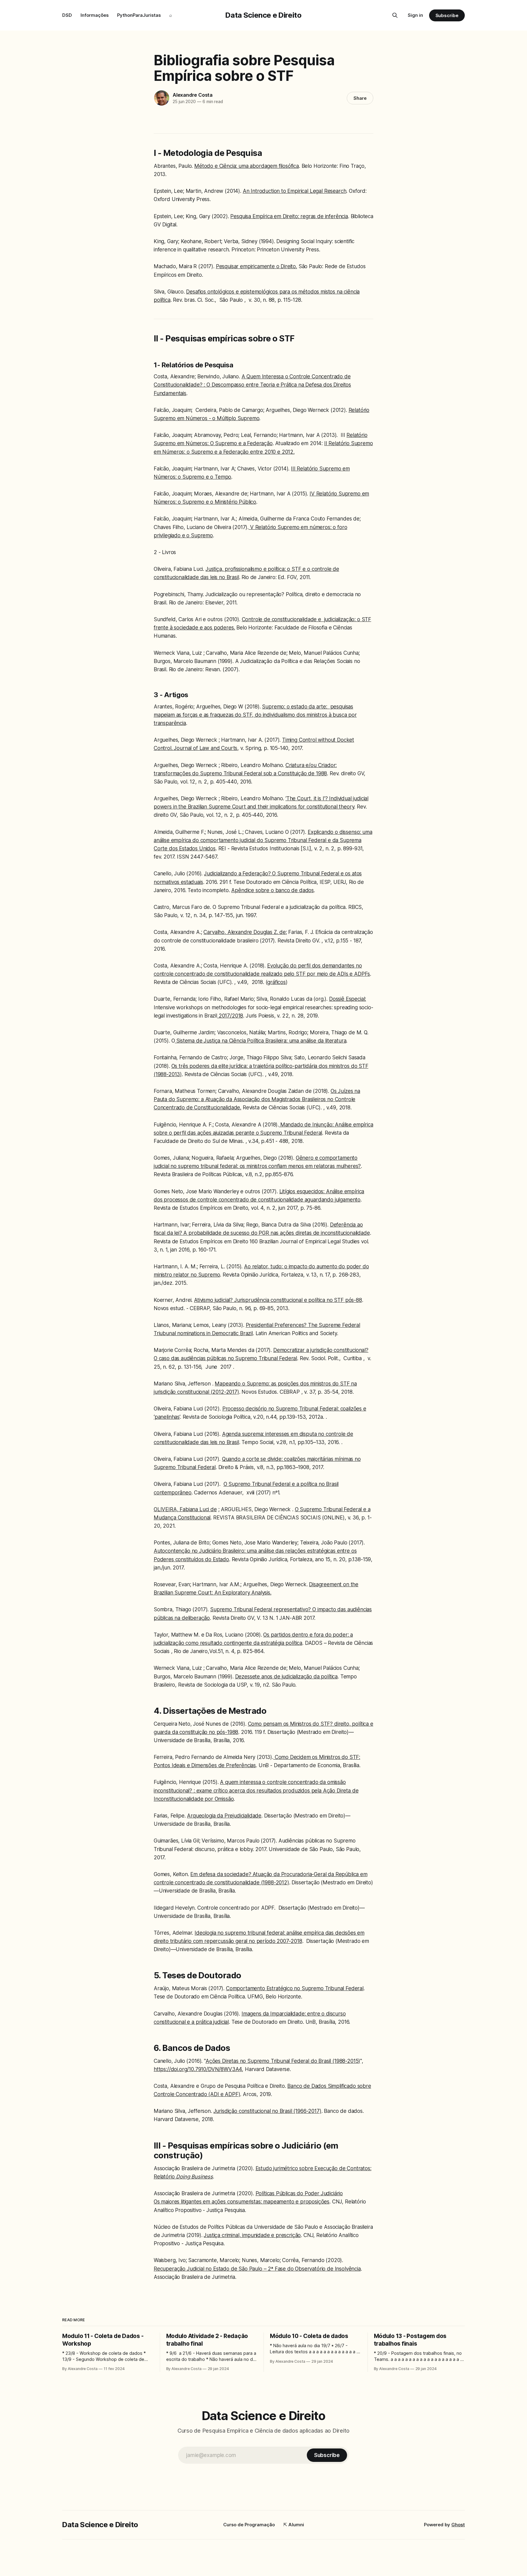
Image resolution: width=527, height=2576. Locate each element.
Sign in (415, 15)
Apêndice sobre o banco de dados (272, 890)
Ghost (458, 2525)
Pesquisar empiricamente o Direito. (256, 266)
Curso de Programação (249, 2525)
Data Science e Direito (263, 15)
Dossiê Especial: (348, 999)
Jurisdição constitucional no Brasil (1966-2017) (267, 2111)
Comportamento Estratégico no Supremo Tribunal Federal (295, 1988)
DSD (67, 15)
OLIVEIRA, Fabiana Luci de (185, 1509)
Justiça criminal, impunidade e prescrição (252, 2235)
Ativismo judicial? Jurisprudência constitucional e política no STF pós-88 (278, 1300)
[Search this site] (395, 15)
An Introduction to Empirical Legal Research (295, 191)
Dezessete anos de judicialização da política (287, 1677)
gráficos (276, 982)
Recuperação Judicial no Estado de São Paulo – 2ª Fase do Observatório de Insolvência (257, 2269)
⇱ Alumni (294, 2525)
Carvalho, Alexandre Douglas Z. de (244, 932)
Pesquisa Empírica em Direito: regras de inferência (289, 216)
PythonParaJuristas (139, 15)
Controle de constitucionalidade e (283, 619)
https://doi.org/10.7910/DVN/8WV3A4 (198, 2069)
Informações (95, 15)
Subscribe (447, 15)
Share (360, 98)
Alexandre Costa (193, 95)
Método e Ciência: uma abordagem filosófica (247, 166)
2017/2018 (230, 1016)
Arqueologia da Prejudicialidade (224, 1816)
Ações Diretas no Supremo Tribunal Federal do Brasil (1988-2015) (283, 2061)
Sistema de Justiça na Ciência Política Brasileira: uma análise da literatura (260, 1041)
